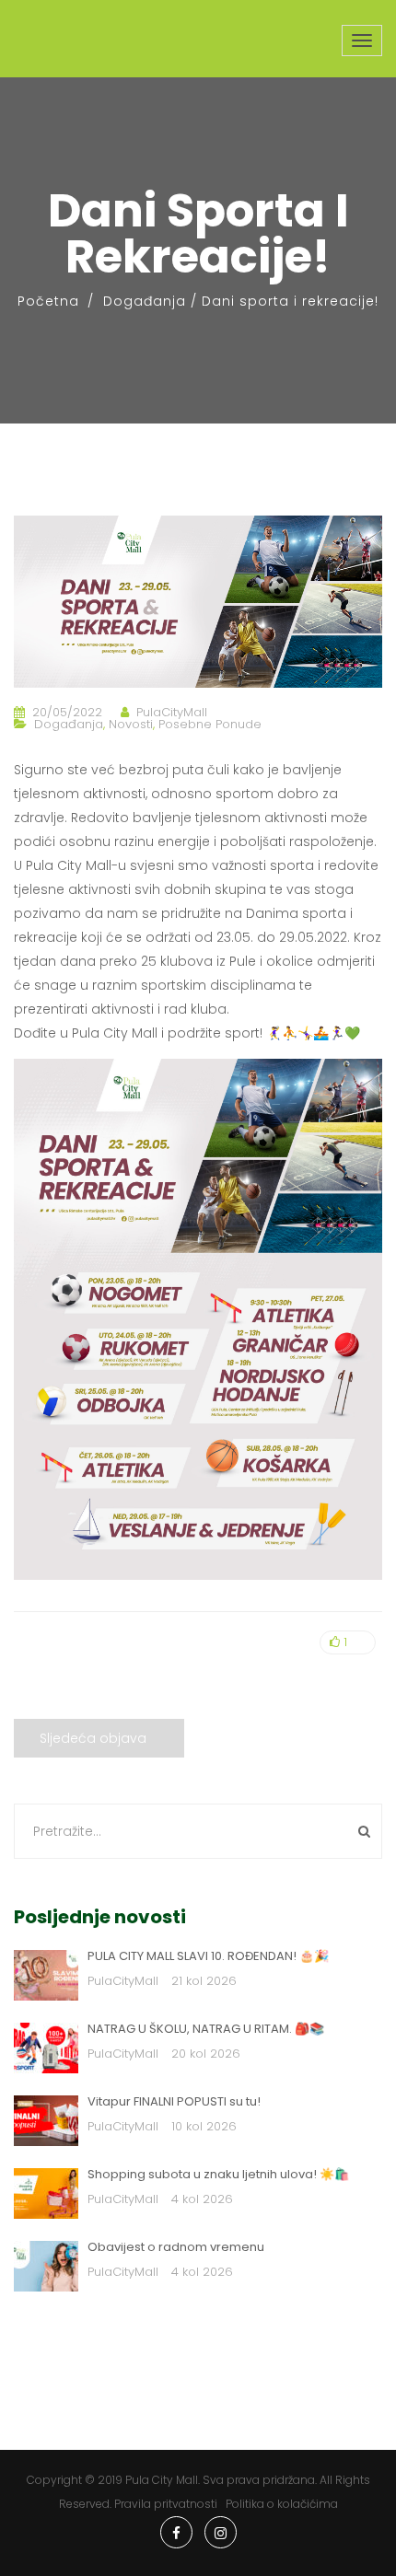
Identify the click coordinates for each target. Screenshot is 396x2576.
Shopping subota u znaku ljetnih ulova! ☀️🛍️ (218, 2174)
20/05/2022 (67, 712)
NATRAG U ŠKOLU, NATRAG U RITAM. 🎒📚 (206, 2029)
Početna (48, 301)
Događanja (145, 301)
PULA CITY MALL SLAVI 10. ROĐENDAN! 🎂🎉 (208, 1956)
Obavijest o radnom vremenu (176, 2247)
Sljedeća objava (93, 1738)
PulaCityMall (172, 712)
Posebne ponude (210, 724)
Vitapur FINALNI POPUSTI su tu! (174, 2101)
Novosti (131, 724)
